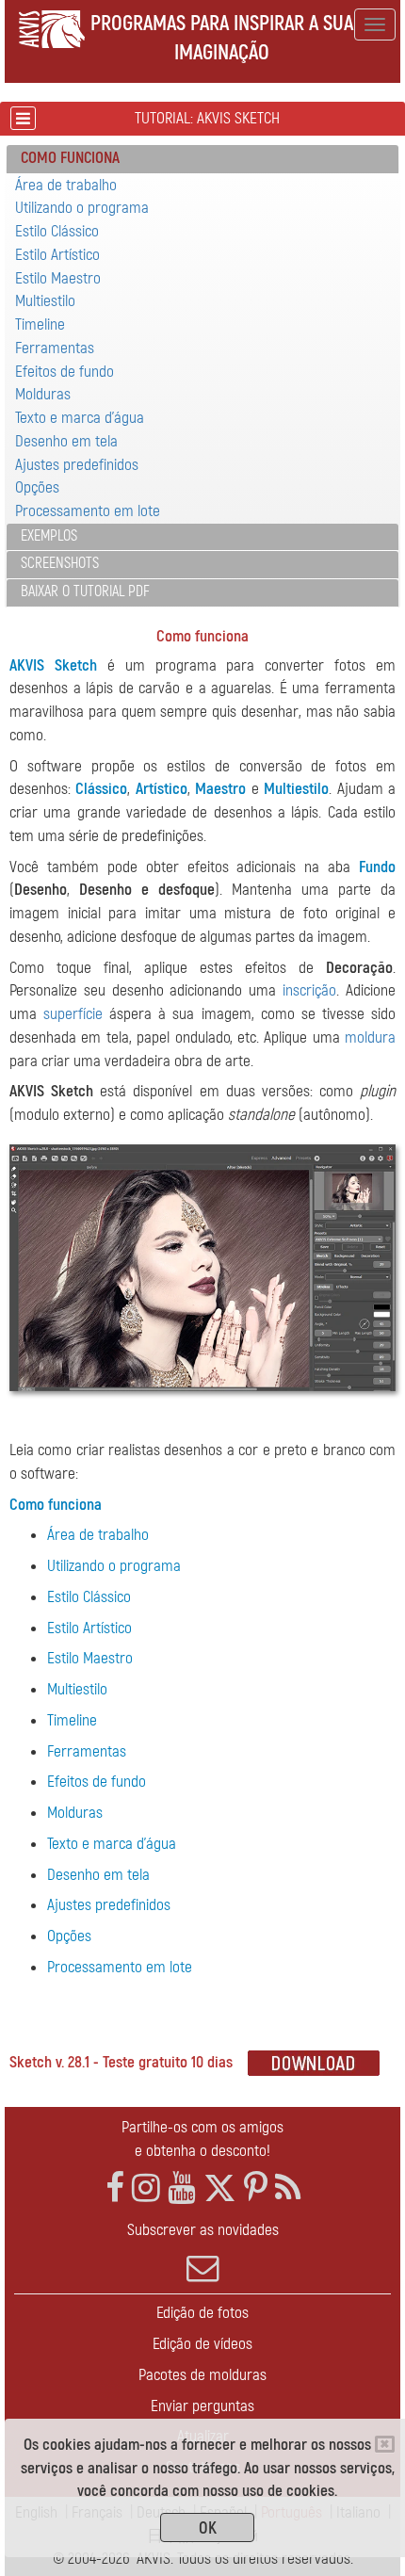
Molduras (43, 394)
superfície (73, 1014)
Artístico (162, 789)
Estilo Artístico (57, 255)
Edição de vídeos (202, 2344)
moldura (370, 1037)
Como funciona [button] (70, 158)
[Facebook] (115, 2188)
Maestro (220, 789)
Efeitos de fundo (65, 372)
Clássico (101, 789)
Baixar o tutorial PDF (85, 591)
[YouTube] (182, 2188)
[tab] (202, 159)
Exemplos (49, 536)
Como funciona (56, 1505)
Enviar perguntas (202, 2406)
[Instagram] (146, 2188)
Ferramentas (55, 348)
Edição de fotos (202, 2313)
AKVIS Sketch (53, 665)
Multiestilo (45, 301)
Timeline (40, 324)
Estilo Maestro (58, 278)
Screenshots (60, 563)
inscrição (309, 990)
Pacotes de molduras (202, 2375)
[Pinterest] (256, 2188)
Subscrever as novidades (203, 2230)
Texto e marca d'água (80, 418)
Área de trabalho (66, 185)
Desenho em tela (66, 441)
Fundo (377, 867)
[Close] (385, 2444)
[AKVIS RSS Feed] (288, 2188)
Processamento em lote (88, 511)
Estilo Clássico (57, 231)
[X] (220, 2188)
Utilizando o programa (82, 208)
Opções (37, 487)
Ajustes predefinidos (77, 465)
